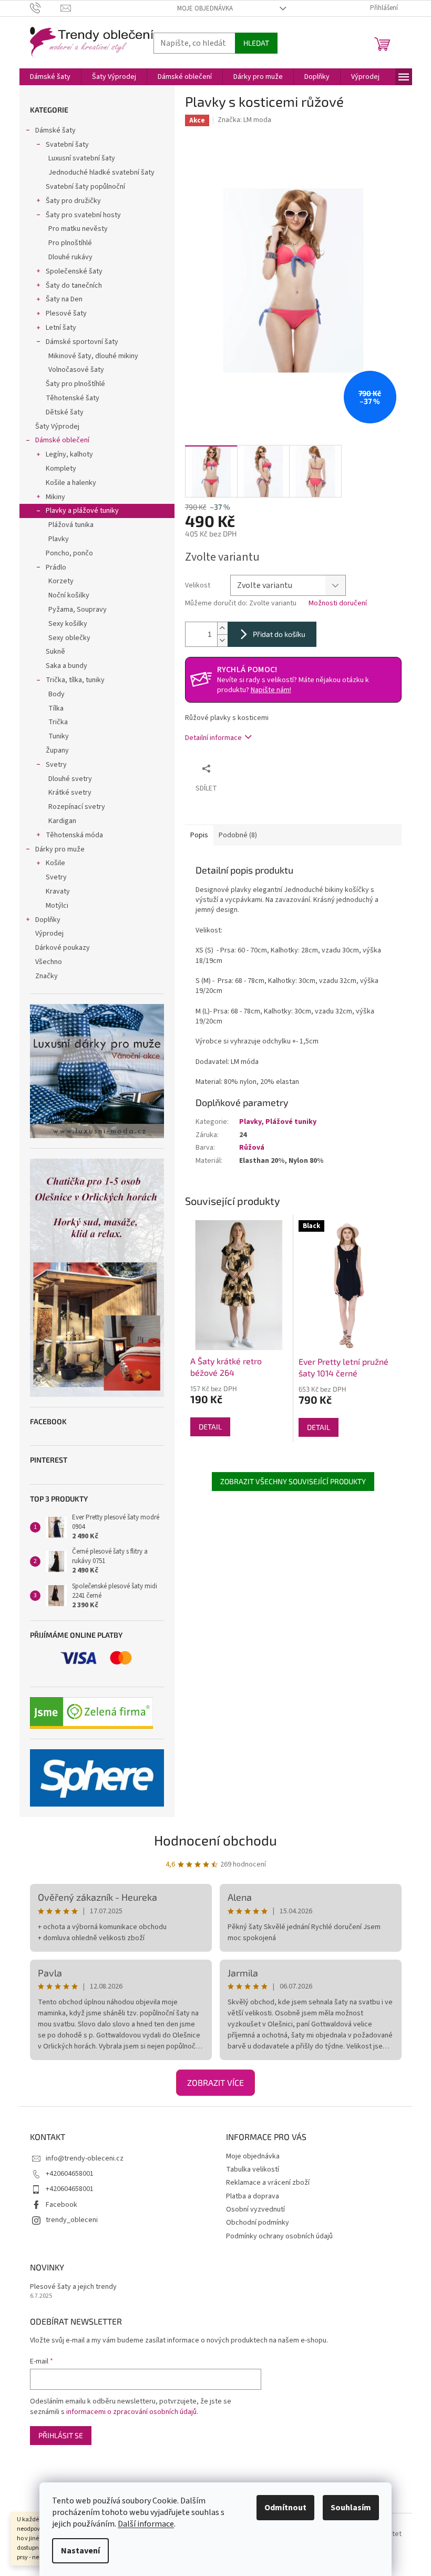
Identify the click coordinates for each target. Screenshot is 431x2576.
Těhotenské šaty (73, 398)
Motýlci (57, 906)
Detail (210, 1427)
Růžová (252, 1148)
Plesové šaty (66, 313)
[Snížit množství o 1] (222, 640)
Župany (57, 751)
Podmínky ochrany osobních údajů (279, 2236)
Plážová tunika (71, 525)
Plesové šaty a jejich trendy (73, 2287)
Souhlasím (351, 2508)
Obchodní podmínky (258, 2223)
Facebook (61, 2205)
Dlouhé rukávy (70, 257)
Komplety (61, 469)
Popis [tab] (199, 835)
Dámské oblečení (62, 440)
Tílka (56, 708)
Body (57, 694)
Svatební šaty (67, 145)
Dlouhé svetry (70, 779)
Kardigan (62, 821)
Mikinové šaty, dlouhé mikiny (93, 356)
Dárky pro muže (60, 849)
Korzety (61, 581)
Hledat (256, 43)
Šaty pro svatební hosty (83, 215)
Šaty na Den (64, 299)
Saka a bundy (66, 666)
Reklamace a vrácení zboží (268, 2183)
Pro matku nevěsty (78, 229)
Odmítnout (285, 2508)
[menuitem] (50, 77)
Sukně (55, 652)
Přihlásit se (61, 2435)
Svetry (56, 765)
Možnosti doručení (338, 604)
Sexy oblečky (69, 638)
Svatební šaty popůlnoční (85, 187)
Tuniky (59, 736)
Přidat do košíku (279, 634)
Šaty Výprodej (57, 427)
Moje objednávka (205, 8)
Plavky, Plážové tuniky (278, 1122)
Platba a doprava (253, 2196)
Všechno (49, 962)
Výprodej (49, 934)
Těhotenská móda (74, 835)
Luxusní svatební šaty (82, 158)
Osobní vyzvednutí (255, 2209)
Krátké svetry (70, 793)
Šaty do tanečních (74, 286)
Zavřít (272, 768)
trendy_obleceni (72, 2220)
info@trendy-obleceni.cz (85, 2158)
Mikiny (55, 497)
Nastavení (80, 2551)
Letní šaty (61, 328)
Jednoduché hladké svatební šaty (101, 173)
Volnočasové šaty (76, 370)
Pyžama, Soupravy (78, 610)
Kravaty (58, 891)
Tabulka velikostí (253, 2169)
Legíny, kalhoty (69, 454)
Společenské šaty (74, 271)
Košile (55, 863)
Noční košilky (69, 595)
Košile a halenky (71, 483)
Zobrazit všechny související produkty (293, 1481)
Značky (47, 976)
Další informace (146, 2524)
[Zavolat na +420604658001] (45, 8)
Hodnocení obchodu (215, 1840)
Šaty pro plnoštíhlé (75, 384)
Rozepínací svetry (77, 807)
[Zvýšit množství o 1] (222, 628)
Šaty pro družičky (73, 201)
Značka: (244, 120)
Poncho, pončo (69, 553)
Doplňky (48, 920)
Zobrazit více (215, 2082)
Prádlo (56, 567)
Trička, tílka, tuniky (75, 680)
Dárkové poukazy (63, 948)
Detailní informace (213, 738)
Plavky (59, 539)
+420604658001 (70, 2174)
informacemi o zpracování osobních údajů (131, 2412)
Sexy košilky (68, 624)
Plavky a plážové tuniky (82, 511)
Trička (58, 722)
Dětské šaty (65, 412)
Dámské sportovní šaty (82, 342)
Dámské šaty (55, 130)
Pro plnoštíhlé (70, 243)
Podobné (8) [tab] (238, 835)
